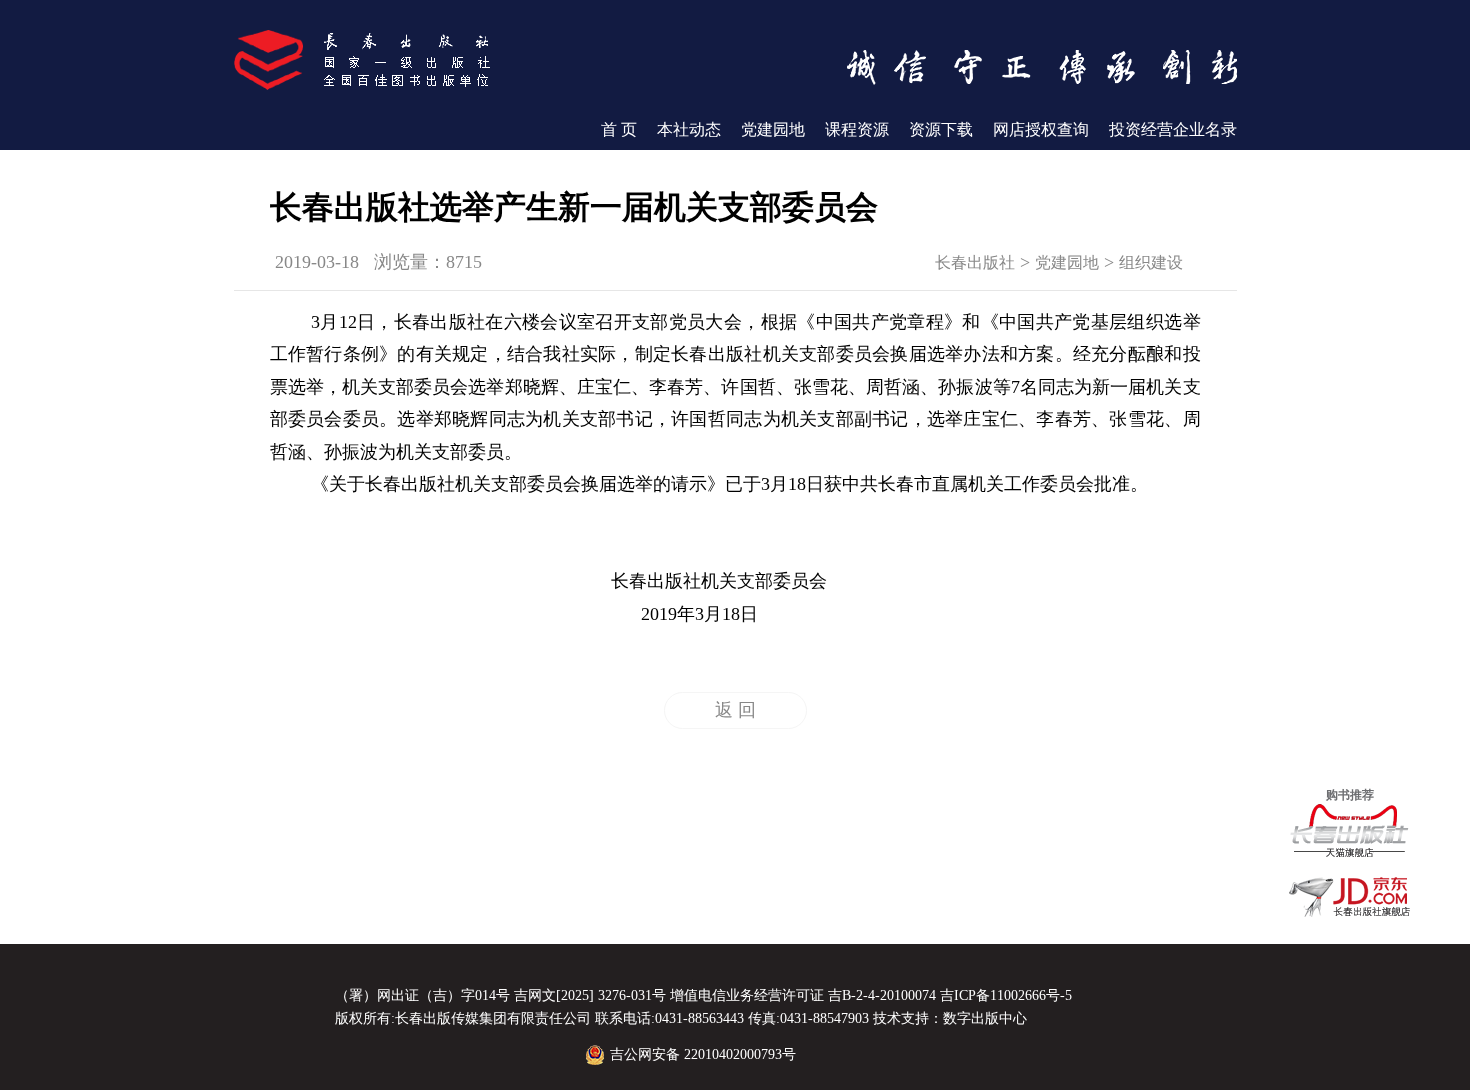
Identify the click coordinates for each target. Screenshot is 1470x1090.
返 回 (735, 710)
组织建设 (1151, 262)
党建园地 (773, 129)
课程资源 (857, 129)
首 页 (619, 129)
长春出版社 (975, 262)
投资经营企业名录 (1173, 129)
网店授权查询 (1041, 129)
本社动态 (689, 129)
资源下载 (941, 129)
